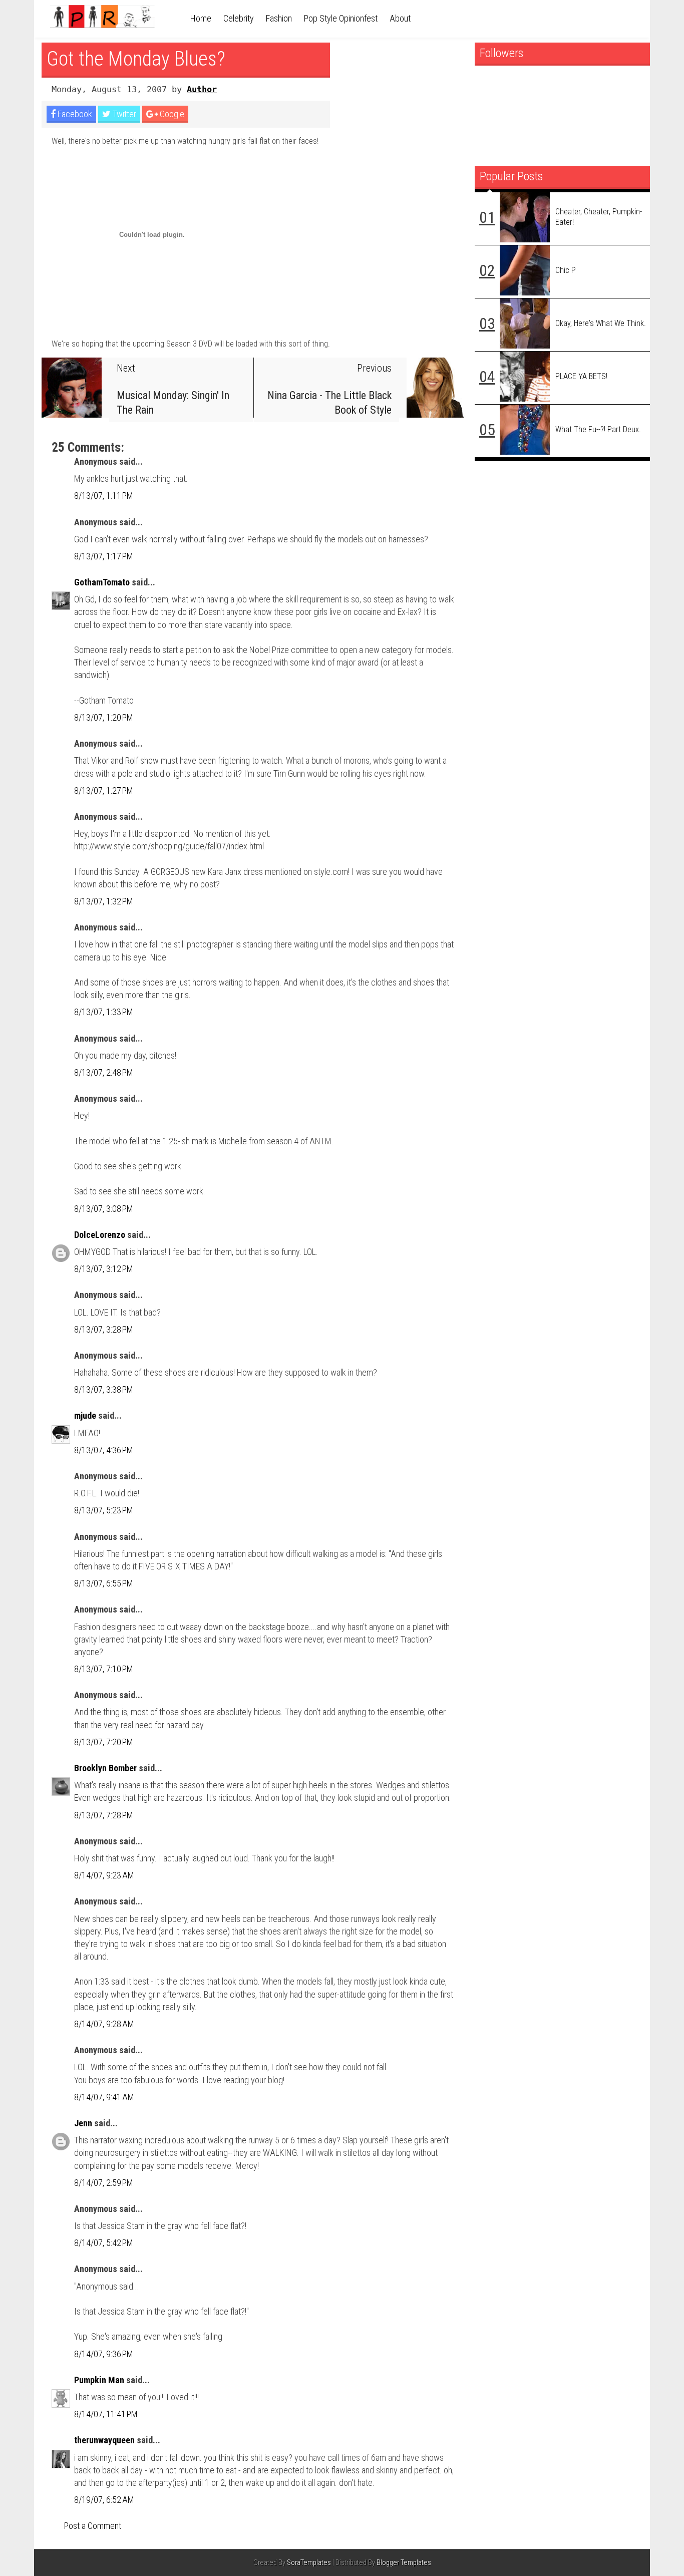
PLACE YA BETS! (581, 376)
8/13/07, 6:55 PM (104, 1583)
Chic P (566, 270)
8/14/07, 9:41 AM (104, 2097)
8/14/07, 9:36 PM (104, 2354)
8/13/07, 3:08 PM (104, 1209)
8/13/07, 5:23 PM (104, 1510)
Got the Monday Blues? (136, 59)
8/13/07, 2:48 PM (104, 1072)
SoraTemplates (309, 2563)
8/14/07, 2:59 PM (104, 2183)
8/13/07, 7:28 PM (104, 1815)
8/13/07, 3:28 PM (104, 1329)
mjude (85, 1415)
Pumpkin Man (99, 2380)
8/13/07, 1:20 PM (104, 717)
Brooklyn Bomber (105, 1768)
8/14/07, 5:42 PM (104, 2243)
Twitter (123, 114)
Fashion (279, 18)
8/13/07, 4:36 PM (104, 1450)
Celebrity (239, 18)
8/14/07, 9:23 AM (104, 1875)
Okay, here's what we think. (601, 323)
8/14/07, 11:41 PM (106, 2414)
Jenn (83, 2123)
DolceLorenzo (100, 1235)
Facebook (74, 114)
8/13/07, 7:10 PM (104, 1669)
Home (201, 18)
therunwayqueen (104, 2440)
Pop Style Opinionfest (341, 18)
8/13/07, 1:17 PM (104, 556)
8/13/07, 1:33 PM (104, 1012)
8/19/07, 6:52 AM (104, 2500)
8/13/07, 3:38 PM (104, 1389)
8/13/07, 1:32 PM (104, 901)
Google (171, 114)
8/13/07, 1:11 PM (104, 496)
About (400, 18)
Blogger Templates (404, 2563)
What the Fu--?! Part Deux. (598, 429)
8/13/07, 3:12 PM (104, 1269)
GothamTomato (102, 582)
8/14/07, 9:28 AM (104, 2024)
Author (202, 89)
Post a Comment (93, 2526)
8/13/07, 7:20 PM (104, 1742)
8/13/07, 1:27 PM (104, 790)
